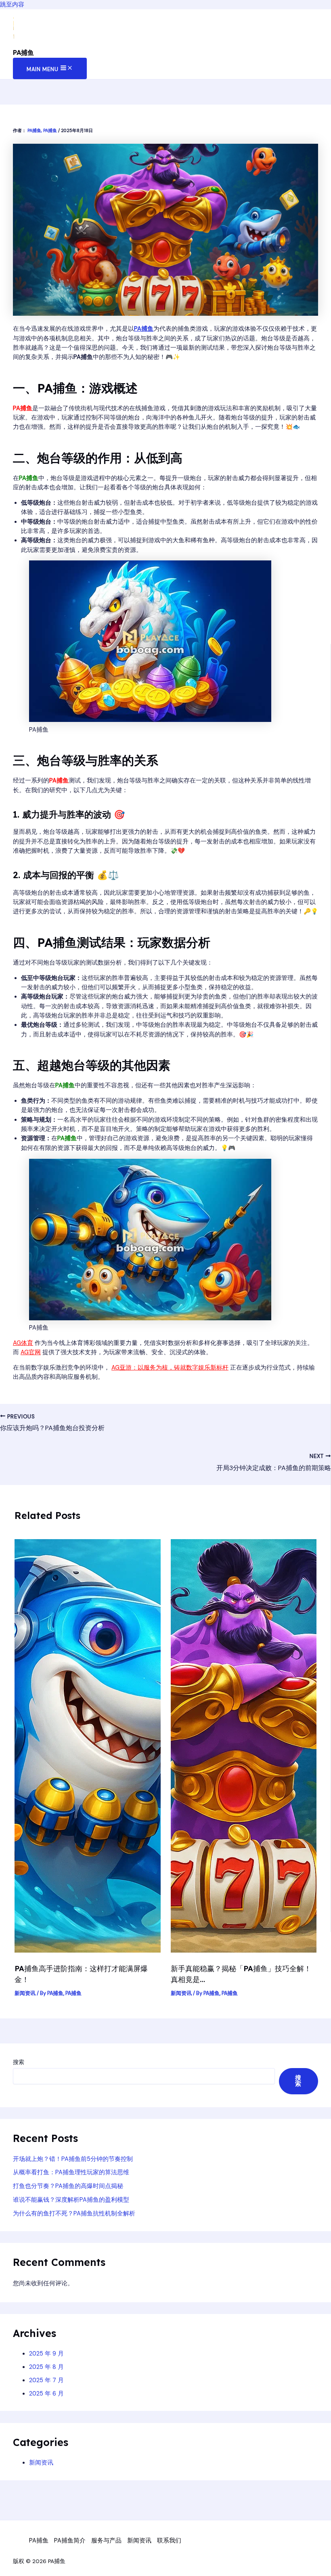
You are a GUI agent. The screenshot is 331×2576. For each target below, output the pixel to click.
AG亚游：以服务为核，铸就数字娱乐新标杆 (170, 1368)
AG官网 (31, 1352)
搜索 (19, 2062)
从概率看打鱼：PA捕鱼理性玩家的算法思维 (71, 2172)
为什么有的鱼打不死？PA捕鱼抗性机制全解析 (74, 2214)
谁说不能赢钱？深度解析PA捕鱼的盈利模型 (71, 2200)
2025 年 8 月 (46, 2367)
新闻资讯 (25, 1993)
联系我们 (169, 2541)
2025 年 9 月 (46, 2354)
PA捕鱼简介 (70, 2541)
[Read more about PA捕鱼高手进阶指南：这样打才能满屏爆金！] (87, 1951)
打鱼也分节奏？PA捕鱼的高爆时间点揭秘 (68, 2186)
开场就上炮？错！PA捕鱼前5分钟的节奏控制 (73, 2159)
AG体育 (23, 1343)
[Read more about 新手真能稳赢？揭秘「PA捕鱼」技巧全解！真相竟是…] (244, 1951)
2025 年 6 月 (46, 2394)
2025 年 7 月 (46, 2380)
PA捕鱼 (23, 52)
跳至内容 (12, 5)
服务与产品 (106, 2541)
